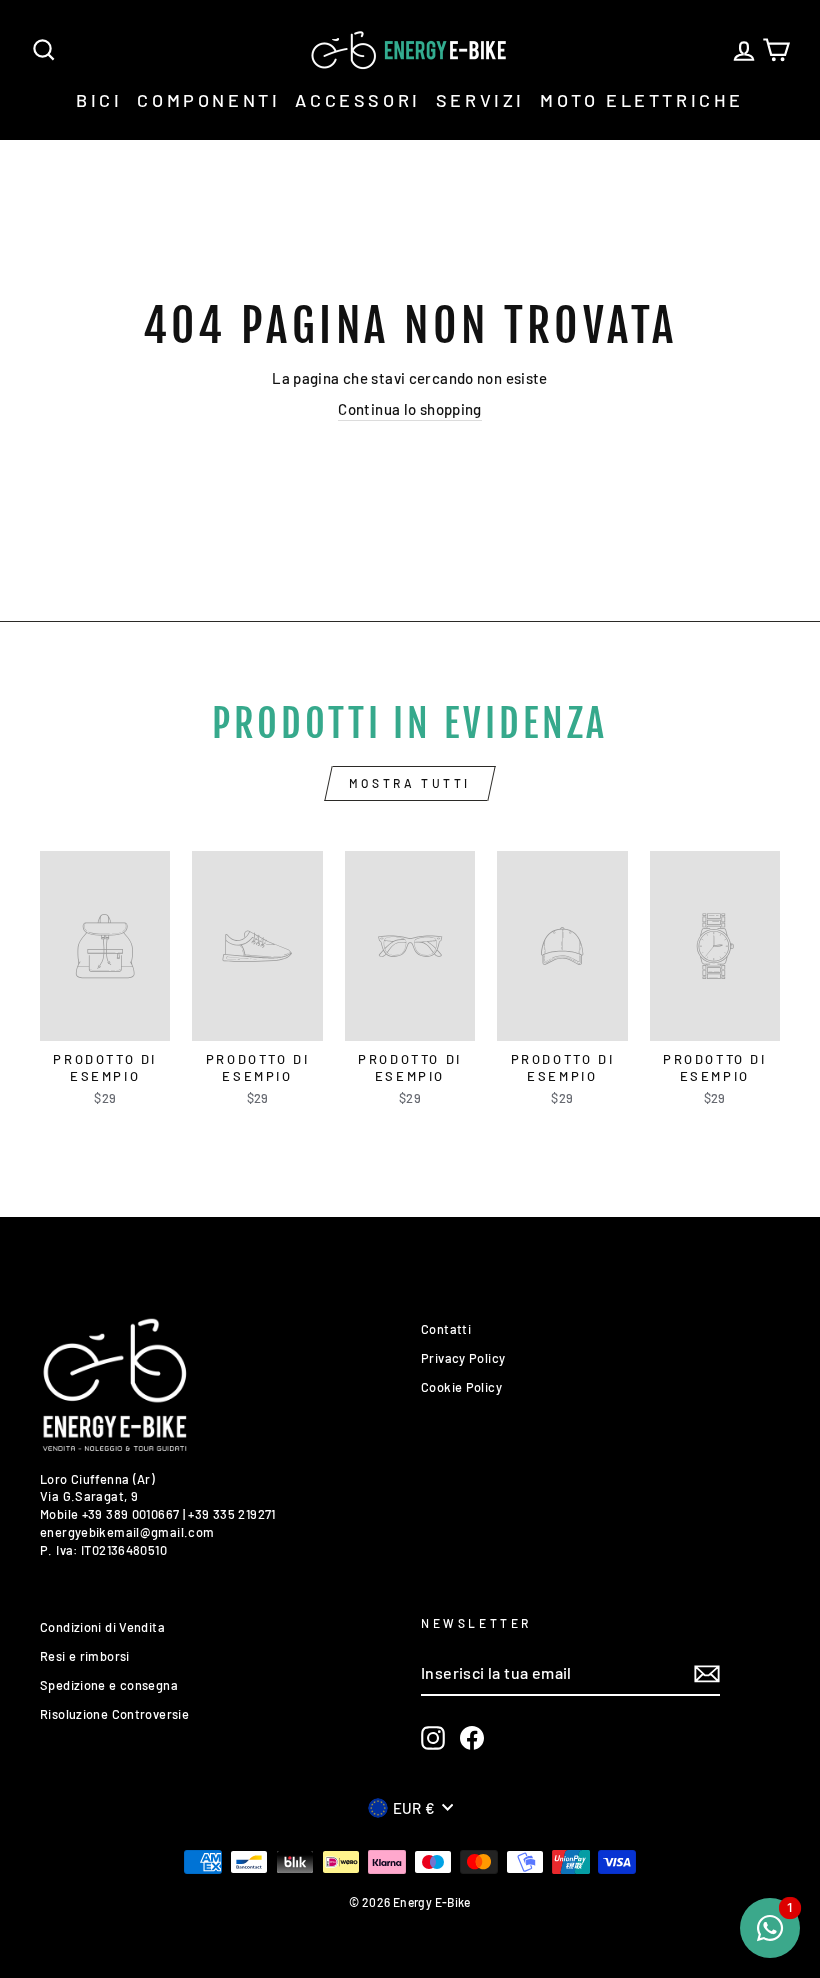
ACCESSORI (357, 100)
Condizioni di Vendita (102, 1627)
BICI (99, 100)
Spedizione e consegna (109, 1685)
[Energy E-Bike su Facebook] (472, 1738)
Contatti (446, 1329)
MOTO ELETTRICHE (642, 100)
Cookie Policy (461, 1387)
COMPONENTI (208, 100)
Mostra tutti (410, 783)
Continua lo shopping (410, 409)
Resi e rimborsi (85, 1656)
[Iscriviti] (707, 1674)
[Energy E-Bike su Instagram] (433, 1738)
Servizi (480, 100)
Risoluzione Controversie (114, 1714)
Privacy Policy (463, 1358)
